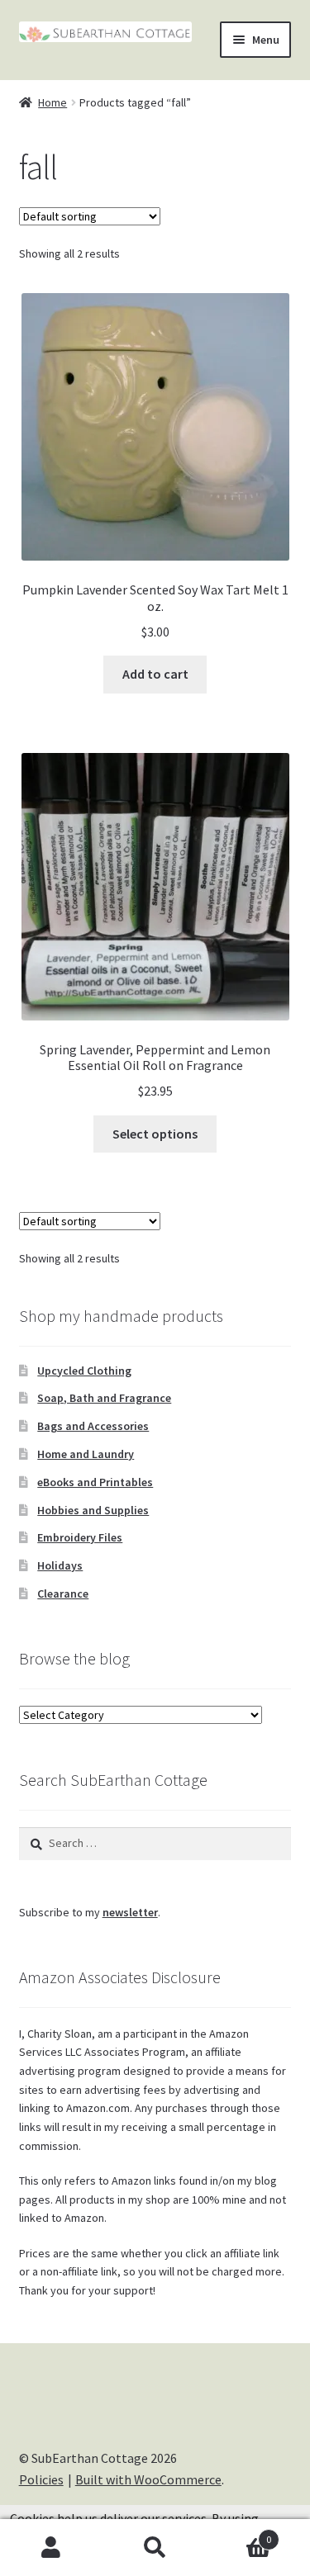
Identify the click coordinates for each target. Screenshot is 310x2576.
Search (155, 2548)
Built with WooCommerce (148, 2479)
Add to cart (155, 674)
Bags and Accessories (93, 1426)
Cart (239, 2533)
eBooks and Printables (95, 1482)
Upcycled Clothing (84, 1371)
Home (52, 102)
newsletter (130, 1912)
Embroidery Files (80, 1537)
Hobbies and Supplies (93, 1510)
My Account (52, 2548)
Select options (155, 1134)
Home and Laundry (86, 1454)
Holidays (60, 1565)
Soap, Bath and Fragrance (104, 1398)
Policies (41, 2479)
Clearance (63, 1593)
